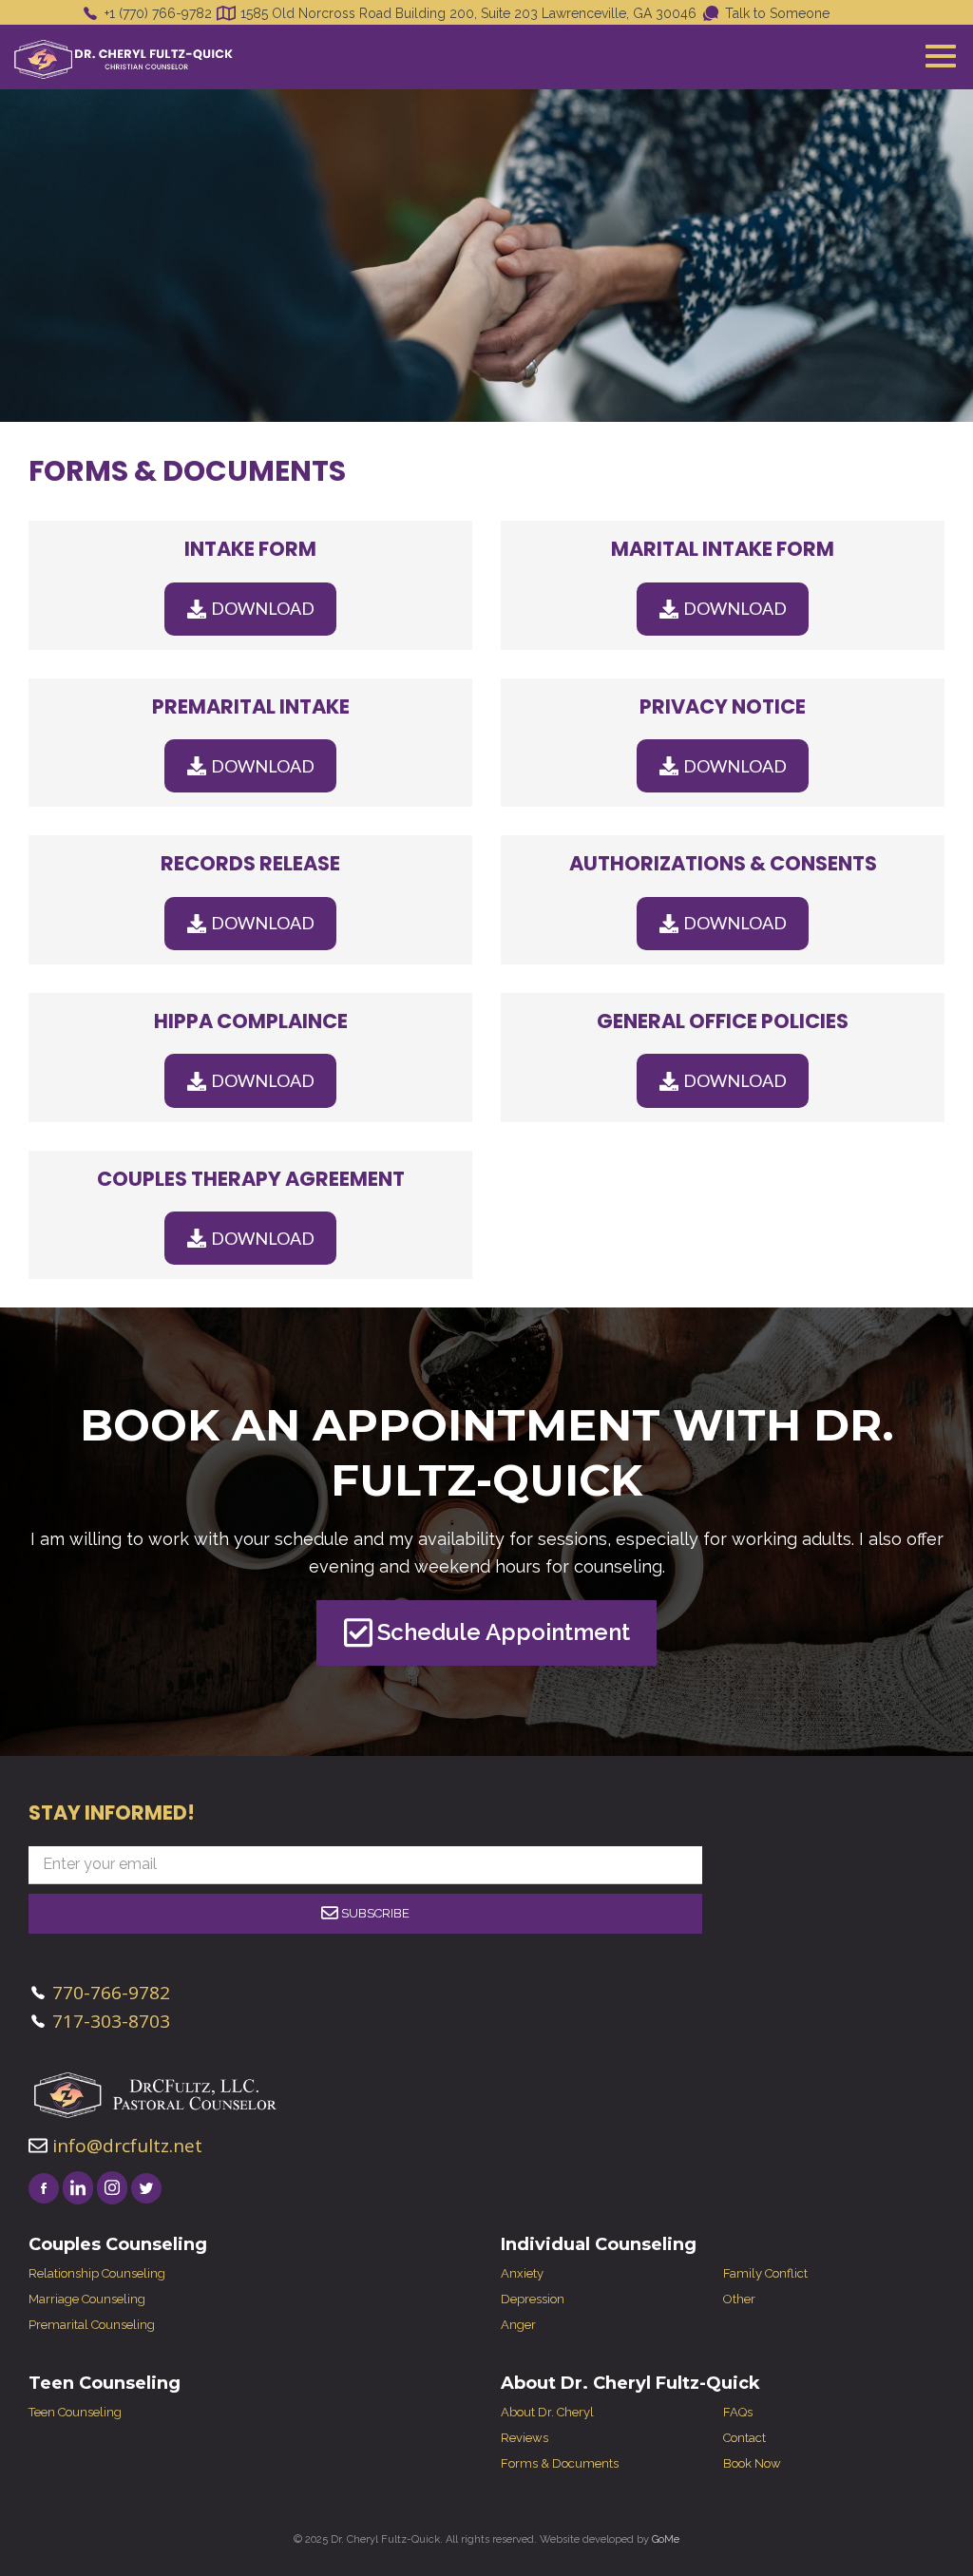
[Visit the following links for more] (44, 2188)
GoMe (666, 2539)
